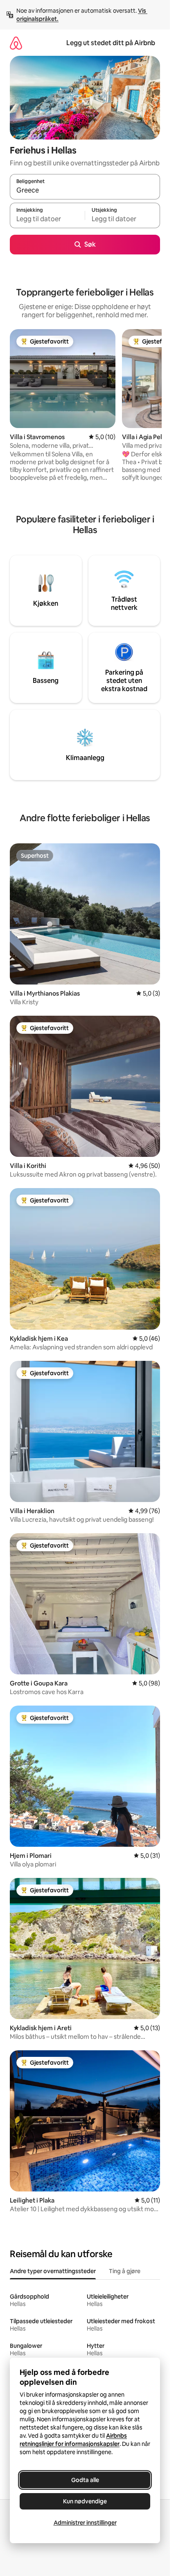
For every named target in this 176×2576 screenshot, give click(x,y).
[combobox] (85, 190)
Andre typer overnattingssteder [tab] (53, 2271)
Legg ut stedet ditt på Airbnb (111, 43)
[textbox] (47, 219)
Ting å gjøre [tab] (125, 2271)
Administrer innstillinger (85, 2523)
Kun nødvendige (85, 2501)
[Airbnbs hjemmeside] (16, 43)
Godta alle (85, 2480)
